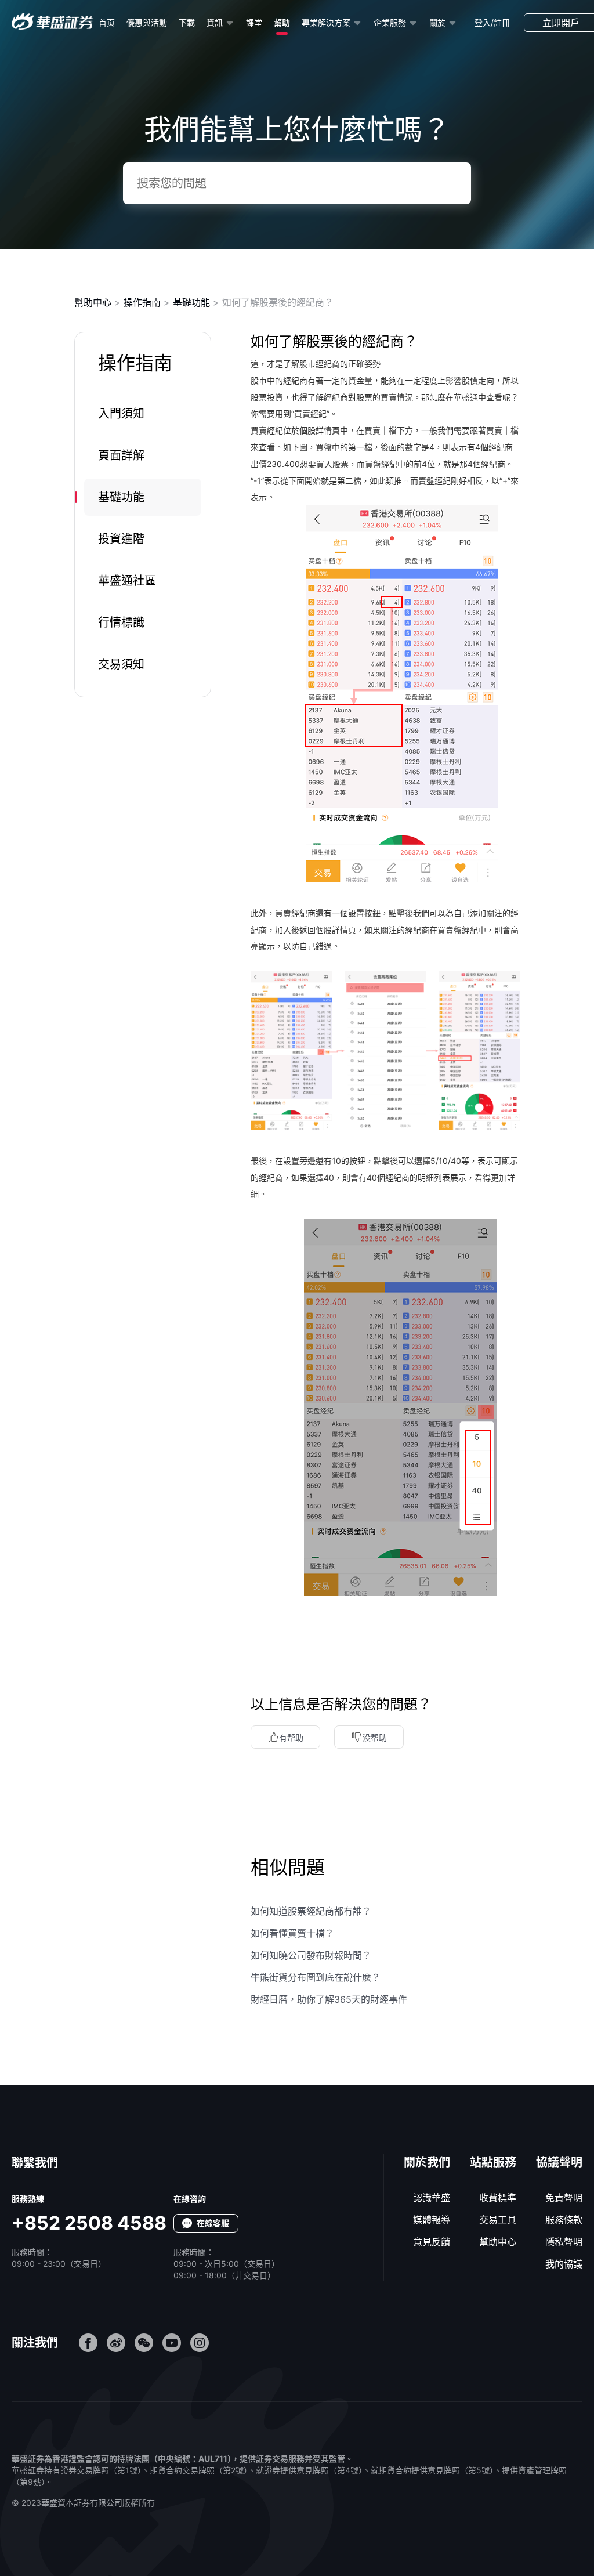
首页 (107, 22)
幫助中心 (93, 302)
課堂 (254, 22)
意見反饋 (432, 2242)
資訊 (215, 22)
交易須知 (121, 664)
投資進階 (121, 539)
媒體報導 (432, 2220)
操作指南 (142, 302)
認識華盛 (432, 2198)
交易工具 (498, 2220)
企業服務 (390, 22)
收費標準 (498, 2198)
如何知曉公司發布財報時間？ (311, 1955)
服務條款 (564, 2220)
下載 (187, 22)
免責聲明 (564, 2198)
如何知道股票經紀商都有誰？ (311, 1911)
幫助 (282, 22)
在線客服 (213, 2223)
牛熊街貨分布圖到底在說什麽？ (316, 1977)
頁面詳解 (121, 455)
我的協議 (564, 2264)
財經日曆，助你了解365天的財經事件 (329, 1999)
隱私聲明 (564, 2242)
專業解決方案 (326, 22)
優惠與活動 (147, 22)
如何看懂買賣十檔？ (292, 1933)
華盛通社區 (127, 581)
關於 (437, 22)
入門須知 (121, 414)
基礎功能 (191, 302)
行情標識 (121, 623)
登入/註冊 (492, 22)
